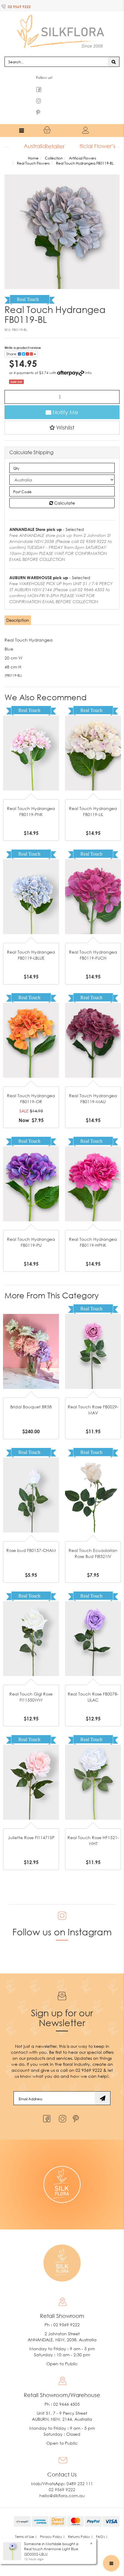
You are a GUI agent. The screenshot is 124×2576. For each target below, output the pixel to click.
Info (88, 361)
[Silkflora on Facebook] (46, 2105)
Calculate (64, 491)
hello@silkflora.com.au (62, 2484)
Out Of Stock (31, 722)
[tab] (18, 609)
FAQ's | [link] (102, 2525)
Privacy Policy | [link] (53, 2525)
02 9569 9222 (19, 7)
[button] (62, 415)
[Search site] (114, 50)
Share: (12, 342)
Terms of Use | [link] (26, 2525)
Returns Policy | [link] (81, 2525)
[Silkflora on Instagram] (61, 2105)
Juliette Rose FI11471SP (31, 1826)
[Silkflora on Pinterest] (77, 2105)
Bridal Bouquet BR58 (31, 1395)
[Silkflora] (62, 24)
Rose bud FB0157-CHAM (31, 1539)
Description (18, 608)
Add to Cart (31, 1009)
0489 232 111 (80, 2472)
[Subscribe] (103, 2086)
